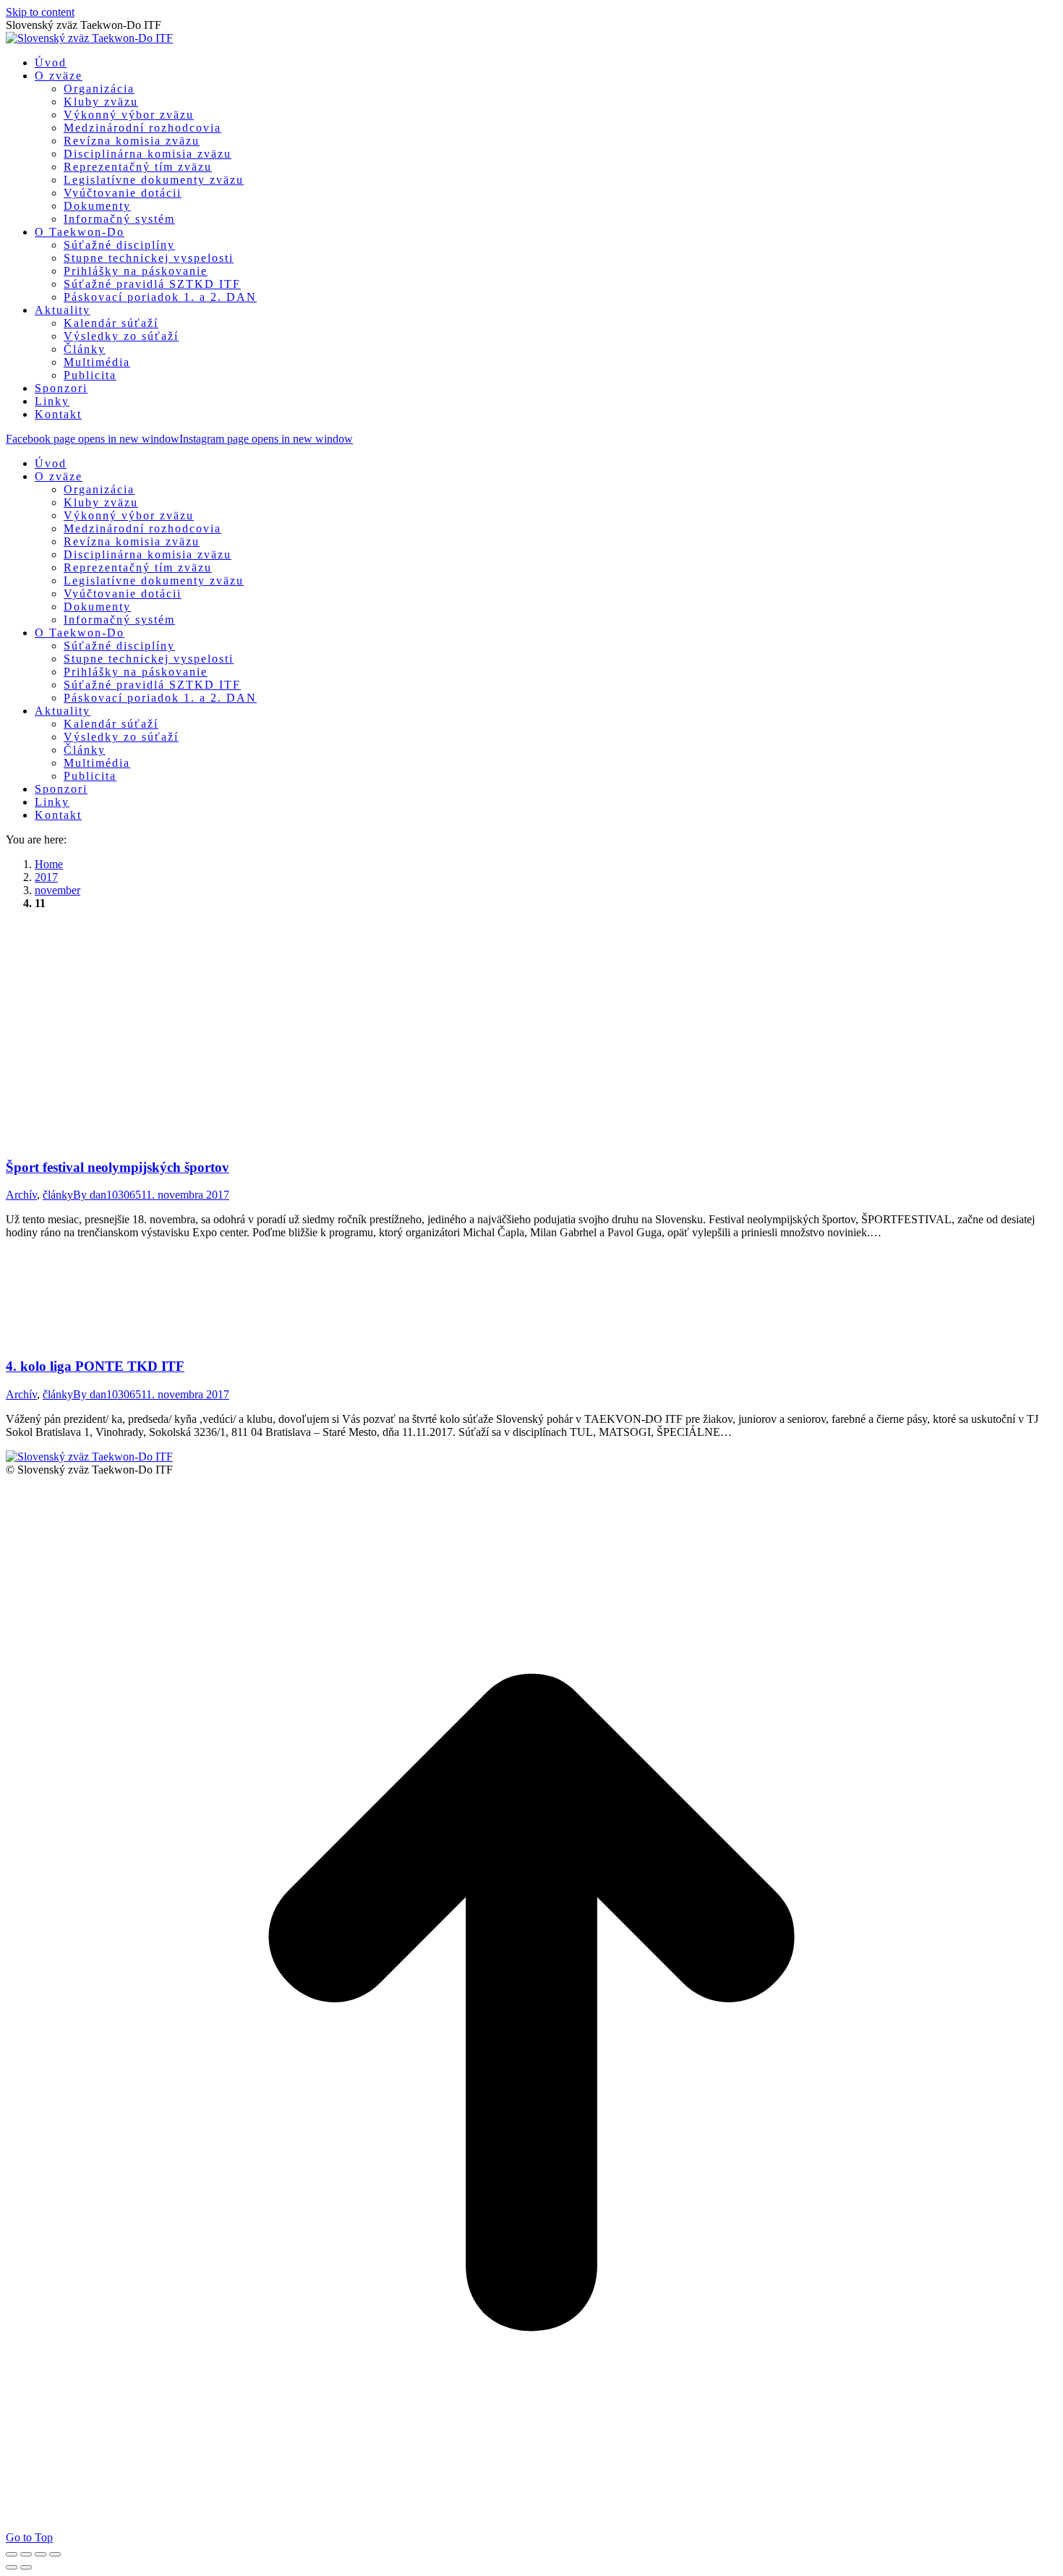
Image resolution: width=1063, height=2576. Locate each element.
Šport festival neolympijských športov (118, 1167)
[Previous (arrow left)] (12, 2567)
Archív (21, 1195)
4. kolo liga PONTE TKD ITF (95, 1366)
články (58, 1195)
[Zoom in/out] (55, 2554)
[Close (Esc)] (12, 2554)
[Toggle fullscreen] (40, 2554)
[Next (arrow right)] (26, 2567)
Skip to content (40, 12)
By (107, 1195)
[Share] (26, 2554)
